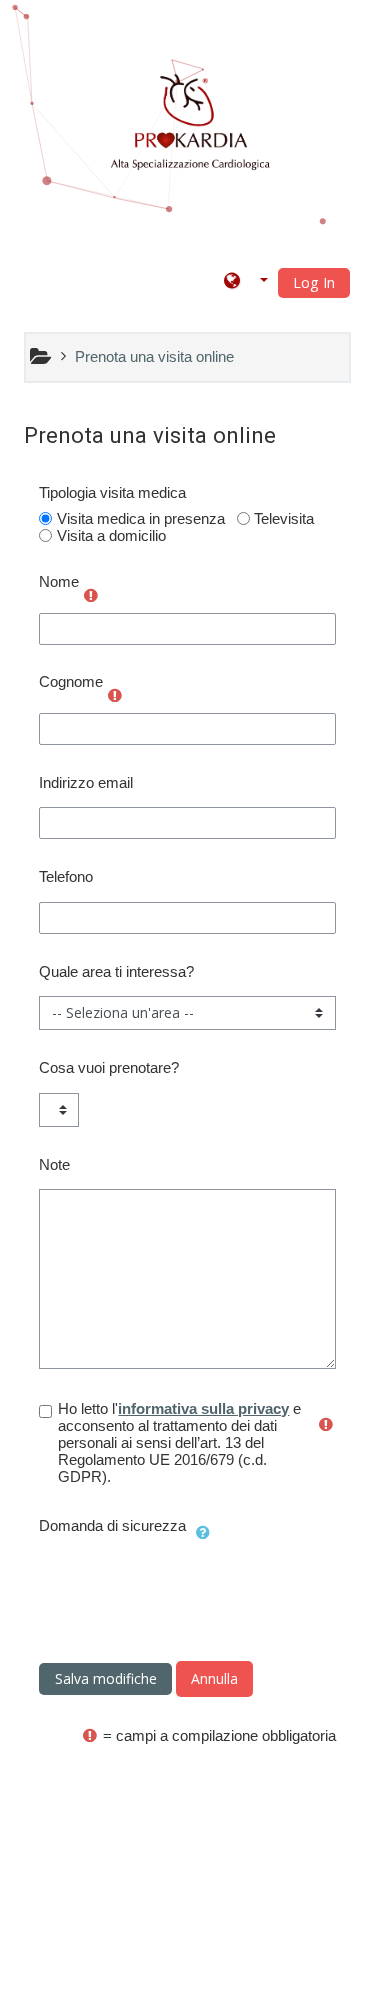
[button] (245, 282)
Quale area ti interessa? (116, 971)
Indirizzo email (86, 782)
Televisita (284, 518)
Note (54, 1164)
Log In (314, 282)
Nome (59, 581)
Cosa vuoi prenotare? (109, 1067)
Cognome (71, 681)
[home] (191, 123)
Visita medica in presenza (141, 518)
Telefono (66, 876)
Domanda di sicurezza (112, 1525)
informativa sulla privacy (203, 1408)
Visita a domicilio (111, 535)
